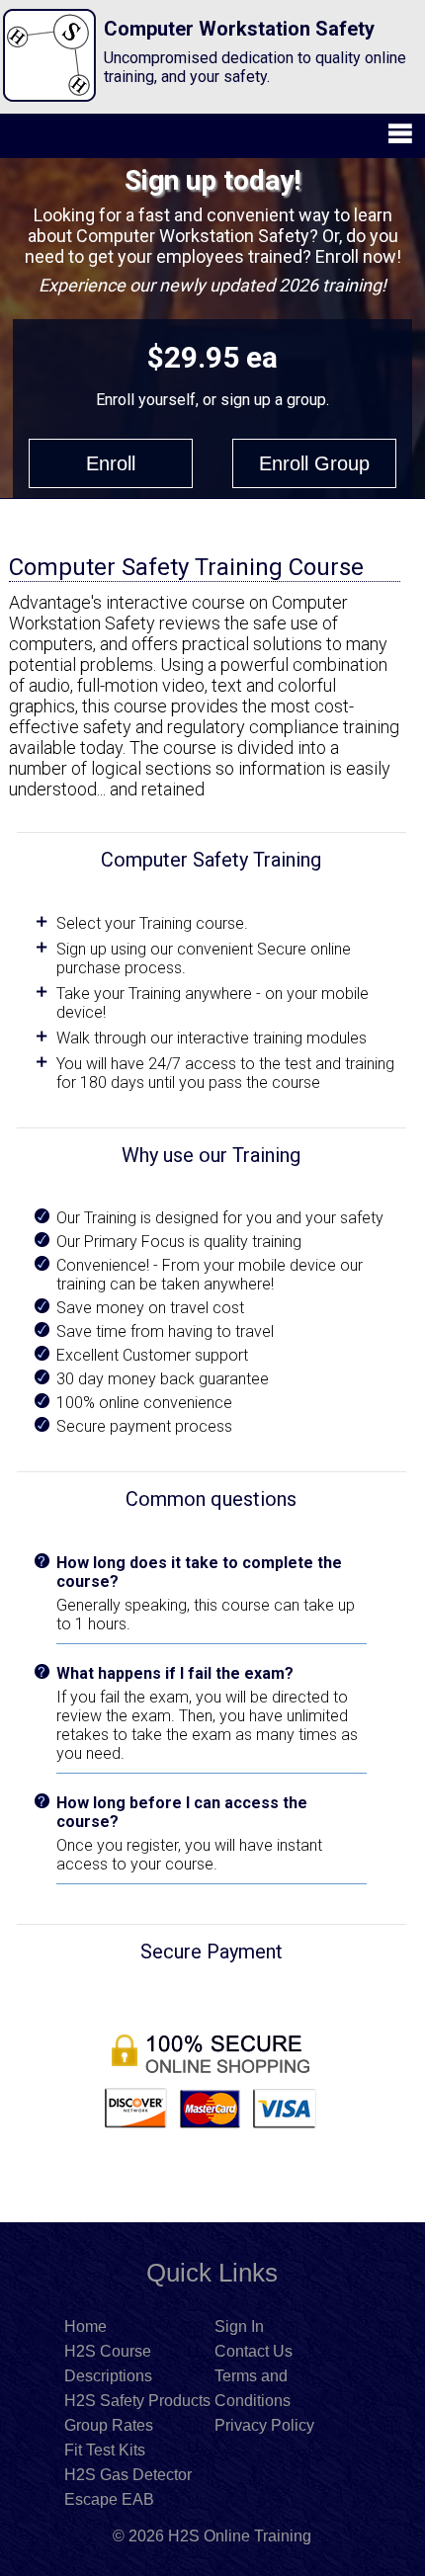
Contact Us (254, 2351)
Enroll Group (314, 463)
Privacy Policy (264, 2425)
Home (85, 2327)
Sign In (239, 2327)
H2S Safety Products (137, 2401)
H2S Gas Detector (128, 2475)
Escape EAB (109, 2499)
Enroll (111, 463)
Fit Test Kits (105, 2450)
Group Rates (109, 2425)
